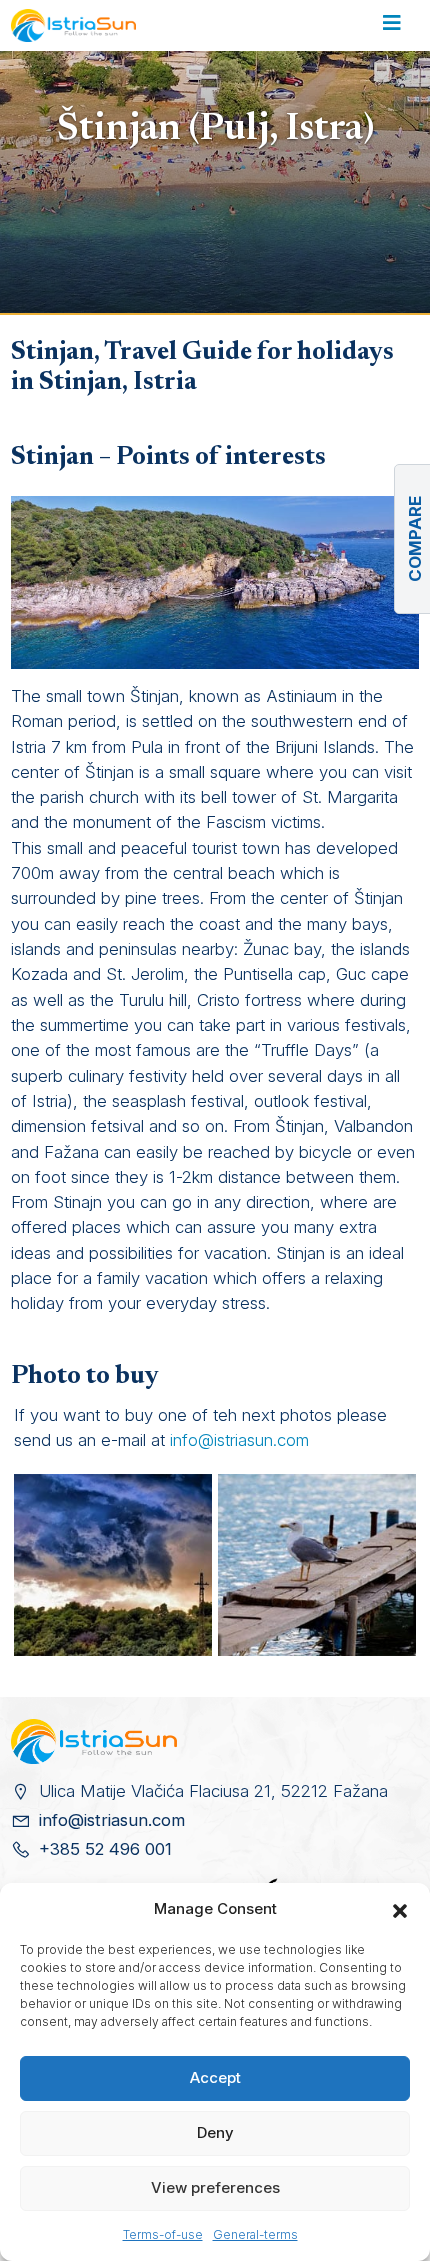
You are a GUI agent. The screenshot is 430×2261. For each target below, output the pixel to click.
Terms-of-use (163, 2234)
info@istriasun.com (239, 1440)
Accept (215, 2077)
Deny (215, 2132)
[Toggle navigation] (391, 26)
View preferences (215, 2187)
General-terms (255, 2234)
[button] (400, 1909)
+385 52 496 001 (105, 1849)
